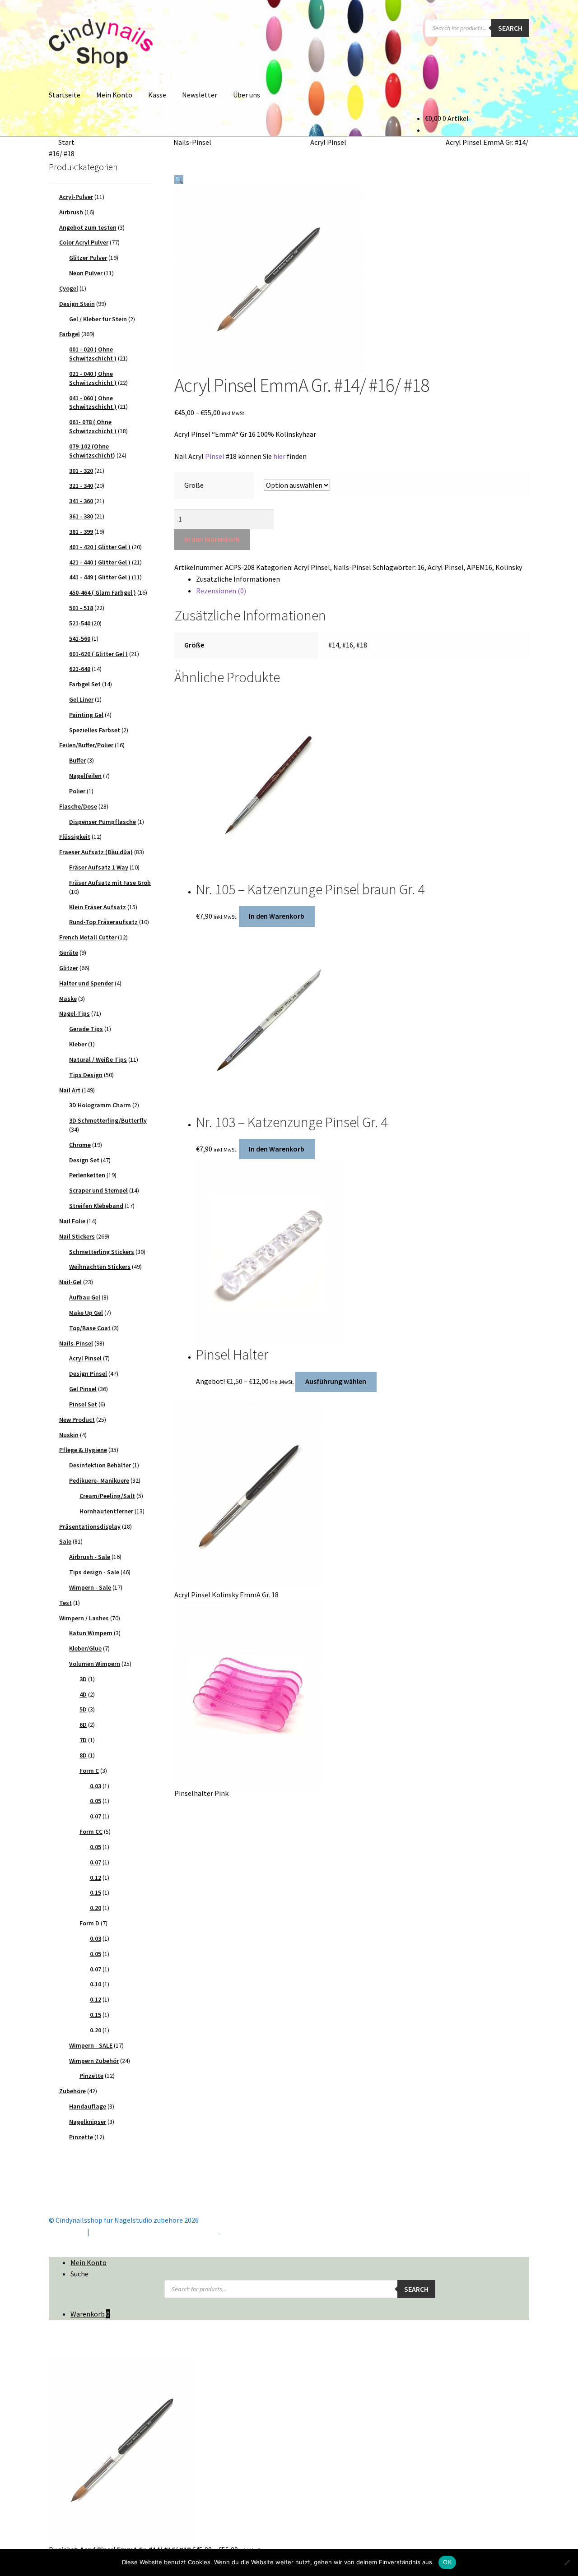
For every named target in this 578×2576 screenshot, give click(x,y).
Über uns (247, 95)
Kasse (157, 95)
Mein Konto (114, 95)
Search (510, 28)
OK (447, 2562)
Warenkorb (90, 2314)
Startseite (65, 95)
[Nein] (567, 2562)
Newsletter (200, 95)
